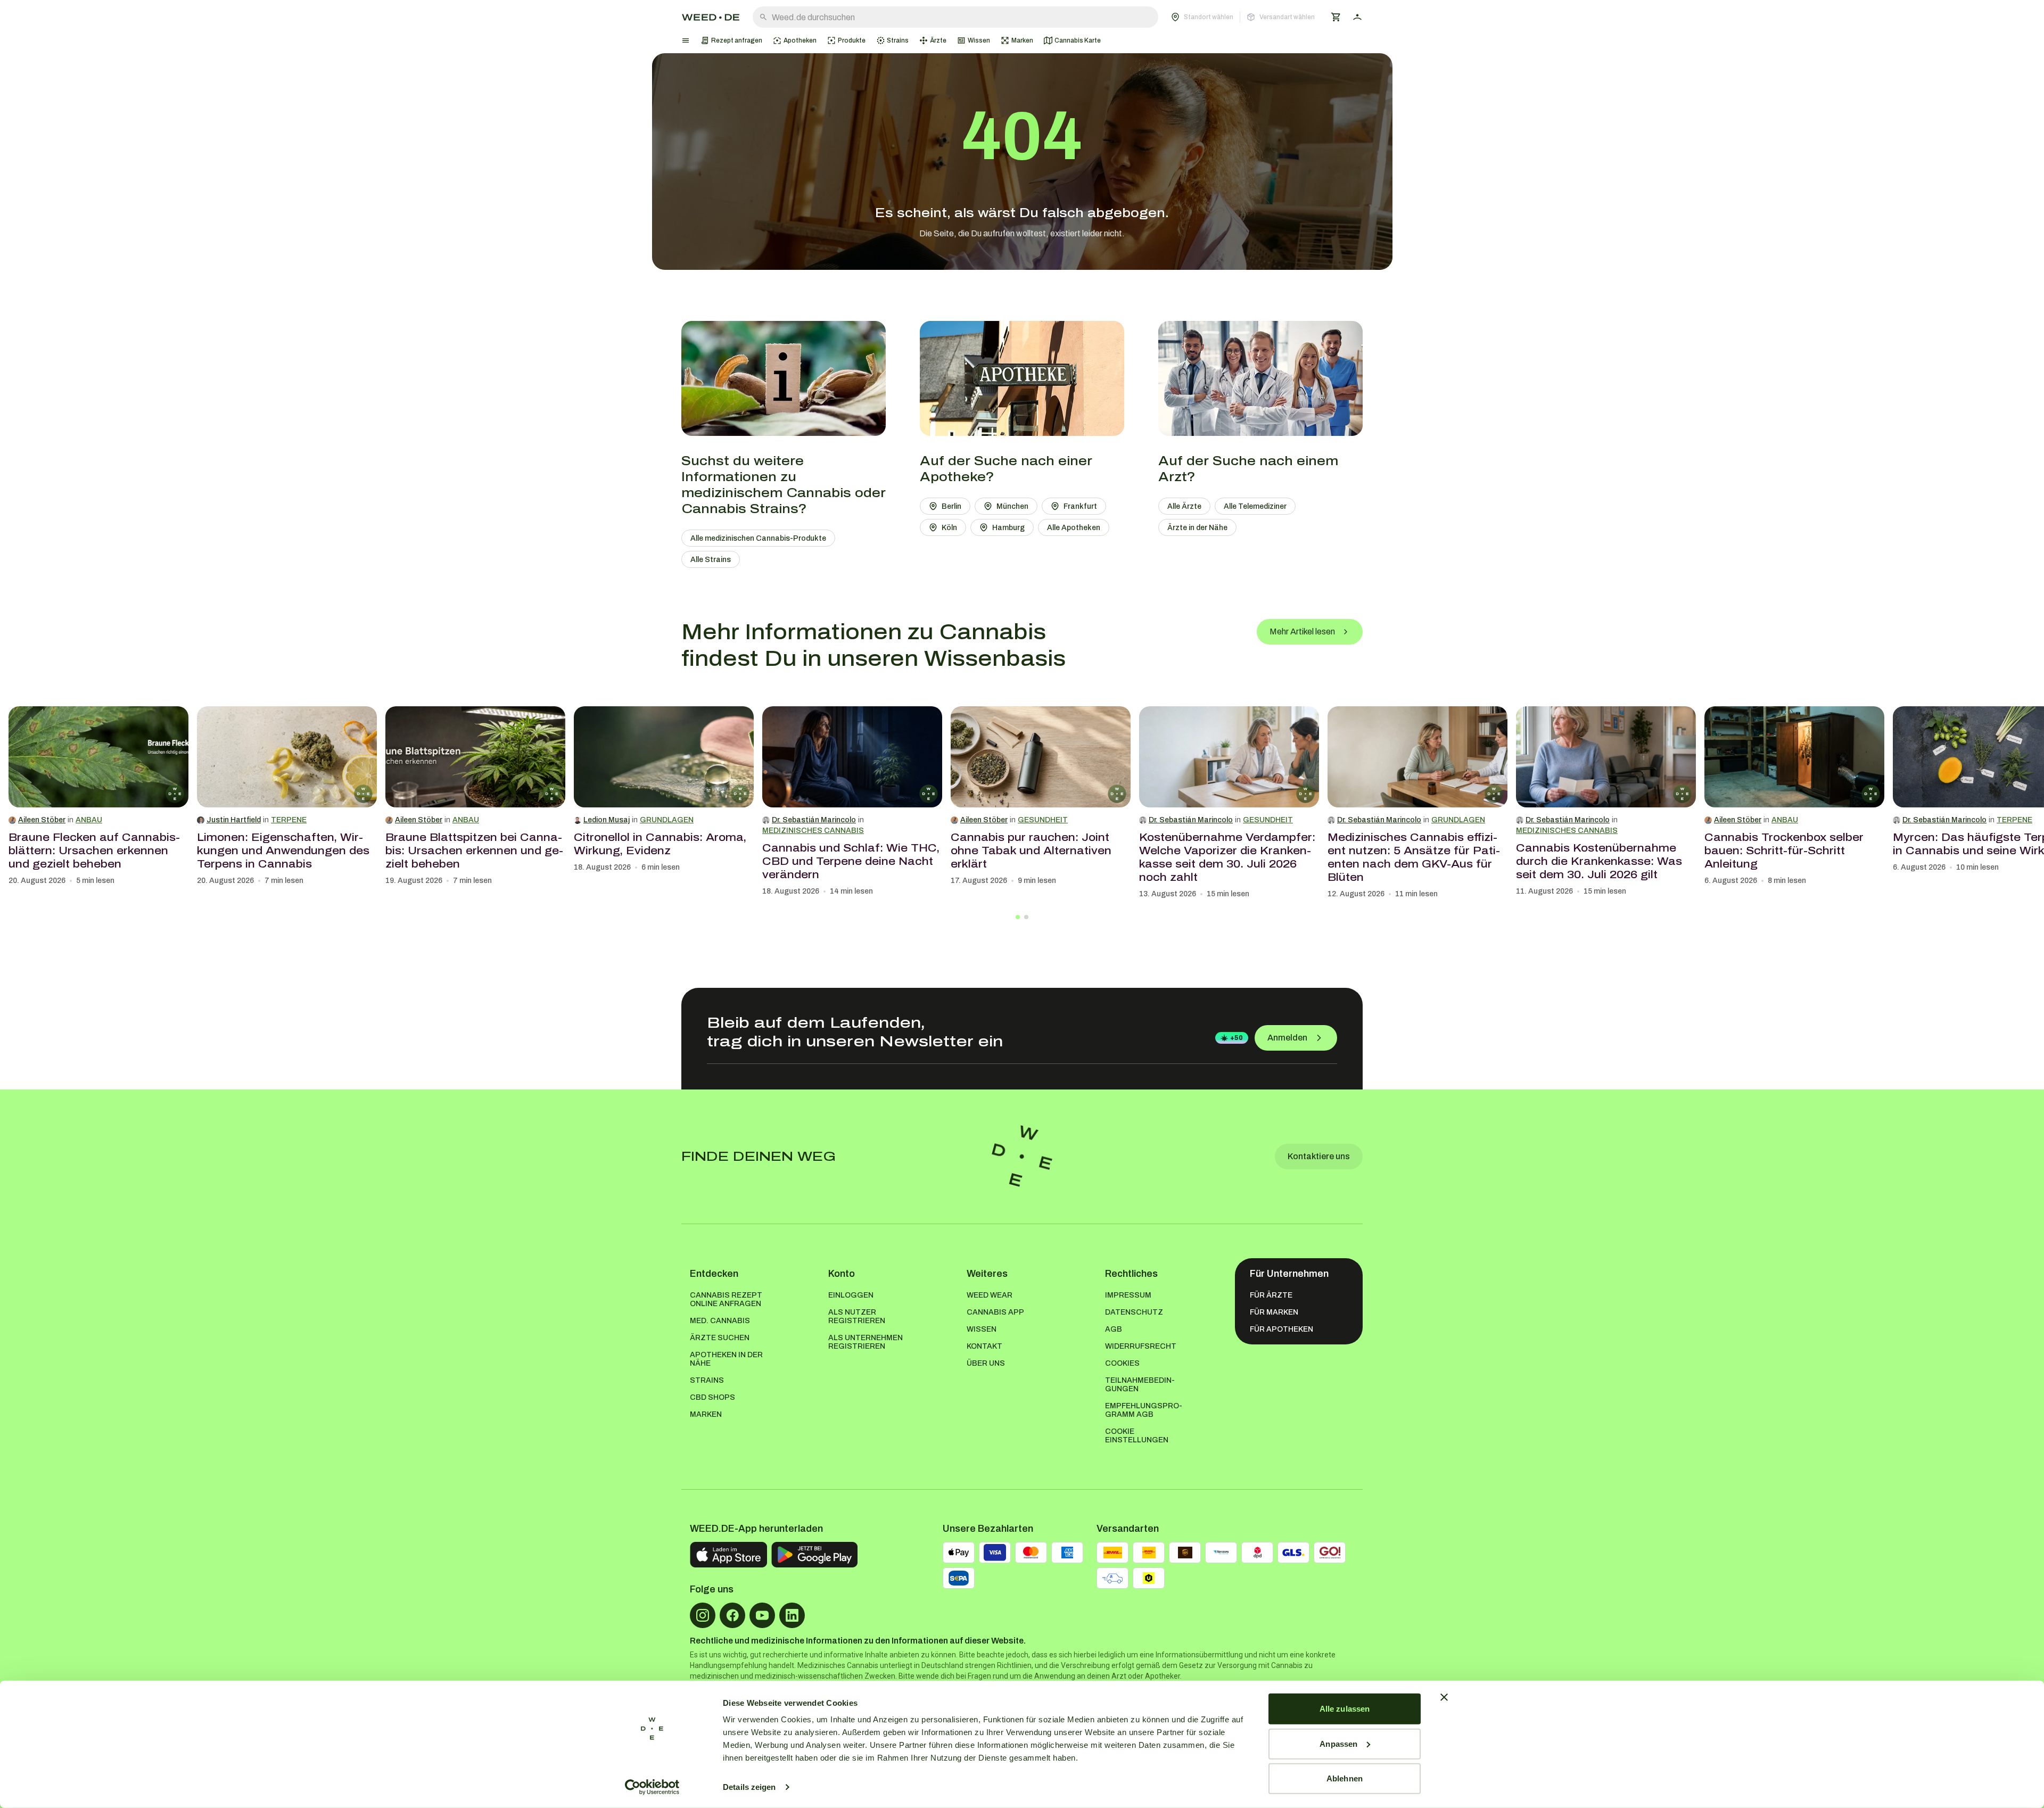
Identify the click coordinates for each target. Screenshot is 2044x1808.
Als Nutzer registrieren (857, 1316)
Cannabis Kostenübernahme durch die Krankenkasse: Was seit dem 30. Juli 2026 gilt (1599, 861)
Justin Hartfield (234, 820)
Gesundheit (1043, 820)
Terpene (289, 820)
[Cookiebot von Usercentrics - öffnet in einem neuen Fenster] (652, 1787)
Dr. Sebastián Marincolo (814, 820)
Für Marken (1274, 1312)
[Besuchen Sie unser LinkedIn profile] (792, 1615)
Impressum (1128, 1295)
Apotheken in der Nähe (726, 1359)
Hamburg (1008, 528)
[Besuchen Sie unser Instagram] (703, 1615)
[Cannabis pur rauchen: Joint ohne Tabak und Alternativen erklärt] (1041, 757)
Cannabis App (995, 1312)
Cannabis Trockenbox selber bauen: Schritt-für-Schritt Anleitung (1784, 851)
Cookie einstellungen (1137, 1436)
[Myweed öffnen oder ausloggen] (1357, 17)
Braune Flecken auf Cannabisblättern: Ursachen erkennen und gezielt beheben (94, 851)
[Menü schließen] (686, 40)
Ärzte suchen (720, 1338)
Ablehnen (1345, 1778)
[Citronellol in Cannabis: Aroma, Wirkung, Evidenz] (664, 757)
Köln (949, 528)
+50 (1237, 1038)
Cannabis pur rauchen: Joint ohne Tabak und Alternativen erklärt (1031, 851)
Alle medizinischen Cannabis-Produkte (758, 538)
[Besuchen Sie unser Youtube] (762, 1615)
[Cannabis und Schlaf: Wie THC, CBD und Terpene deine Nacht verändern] (852, 757)
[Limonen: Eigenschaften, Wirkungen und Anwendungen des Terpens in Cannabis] (287, 757)
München (1012, 506)
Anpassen (1338, 1743)
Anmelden (1287, 1038)
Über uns (986, 1363)
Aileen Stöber (42, 820)
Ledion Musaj (607, 820)
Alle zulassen (1345, 1709)
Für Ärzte (1271, 1295)
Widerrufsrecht (1141, 1346)
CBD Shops (712, 1397)
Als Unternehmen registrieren (866, 1342)
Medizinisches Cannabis (813, 831)
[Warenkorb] (1336, 17)
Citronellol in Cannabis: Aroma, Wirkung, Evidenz (660, 844)
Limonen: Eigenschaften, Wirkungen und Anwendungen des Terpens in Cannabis (283, 851)
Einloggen (851, 1295)
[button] (1243, 17)
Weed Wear (990, 1295)
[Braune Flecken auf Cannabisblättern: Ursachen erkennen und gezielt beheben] (98, 757)
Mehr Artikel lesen (1302, 631)
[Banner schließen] (1444, 1697)
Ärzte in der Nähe (1197, 528)
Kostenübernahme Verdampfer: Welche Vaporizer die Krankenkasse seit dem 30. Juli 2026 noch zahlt (1227, 857)
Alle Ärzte (1184, 506)
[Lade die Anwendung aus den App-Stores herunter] (728, 1555)
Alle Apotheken (1074, 528)
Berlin (951, 506)
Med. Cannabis (720, 1321)
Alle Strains (711, 560)
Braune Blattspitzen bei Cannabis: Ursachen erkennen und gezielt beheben (474, 851)
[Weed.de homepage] (711, 17)
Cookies (1122, 1363)
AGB (1114, 1329)
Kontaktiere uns (1319, 1156)
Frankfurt (1080, 506)
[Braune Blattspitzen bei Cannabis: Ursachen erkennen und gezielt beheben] (475, 757)
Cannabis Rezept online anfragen (726, 1299)
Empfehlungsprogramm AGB (1144, 1410)
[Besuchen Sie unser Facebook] (732, 1615)
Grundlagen (667, 820)
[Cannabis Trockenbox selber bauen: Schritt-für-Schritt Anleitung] (1794, 757)
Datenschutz (1134, 1312)
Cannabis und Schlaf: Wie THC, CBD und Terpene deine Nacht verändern (851, 861)
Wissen (982, 1329)
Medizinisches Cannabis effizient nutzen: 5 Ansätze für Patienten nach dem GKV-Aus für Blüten (1414, 857)
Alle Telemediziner (1255, 506)
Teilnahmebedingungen (1140, 1385)
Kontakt (984, 1346)
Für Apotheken (1281, 1329)
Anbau (89, 820)
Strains (707, 1380)
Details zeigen (749, 1787)
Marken (706, 1414)
